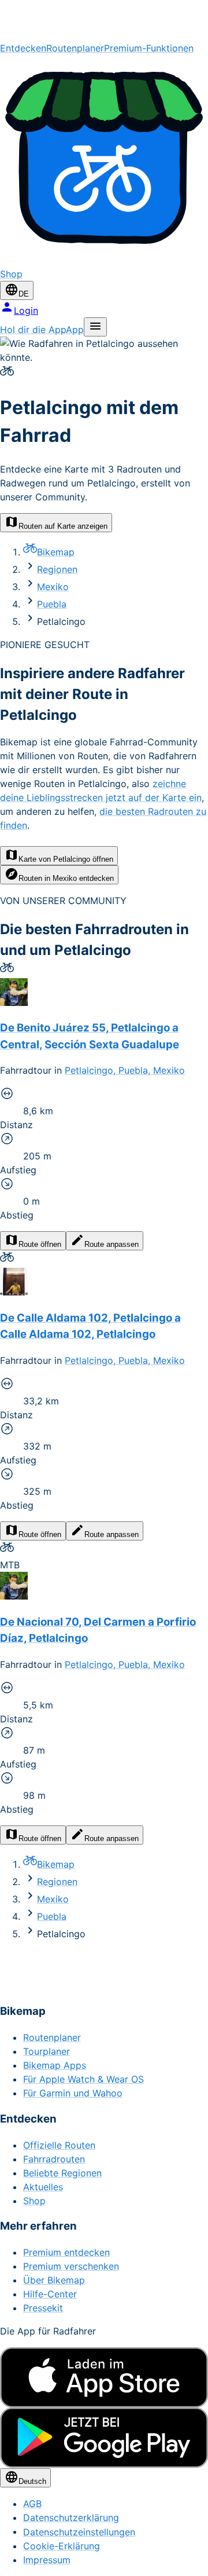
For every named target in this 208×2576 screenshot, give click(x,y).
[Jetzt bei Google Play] (104, 2438)
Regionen (57, 569)
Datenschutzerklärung (71, 2518)
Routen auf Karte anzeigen (63, 526)
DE (24, 294)
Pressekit (43, 2308)
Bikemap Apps (55, 2065)
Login (26, 310)
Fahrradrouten (54, 2159)
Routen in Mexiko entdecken (66, 878)
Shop (34, 2201)
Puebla (52, 604)
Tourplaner (47, 2051)
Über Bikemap (54, 2280)
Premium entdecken (66, 2252)
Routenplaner (75, 48)
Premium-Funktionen (149, 48)
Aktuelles (43, 2187)
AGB (32, 2504)
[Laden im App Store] (104, 2377)
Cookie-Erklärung (62, 2546)
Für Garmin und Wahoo (73, 2093)
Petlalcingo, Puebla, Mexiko (125, 1070)
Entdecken (23, 48)
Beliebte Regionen (62, 2173)
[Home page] (104, 21)
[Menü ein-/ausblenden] (95, 327)
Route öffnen (40, 1244)
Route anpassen (112, 1244)
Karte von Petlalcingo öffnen (66, 859)
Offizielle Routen (59, 2145)
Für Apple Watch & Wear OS (83, 2079)
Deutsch (32, 2481)
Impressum (47, 2560)
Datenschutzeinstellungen (79, 2532)
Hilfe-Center (50, 2294)
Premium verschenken (71, 2266)
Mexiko (53, 587)
